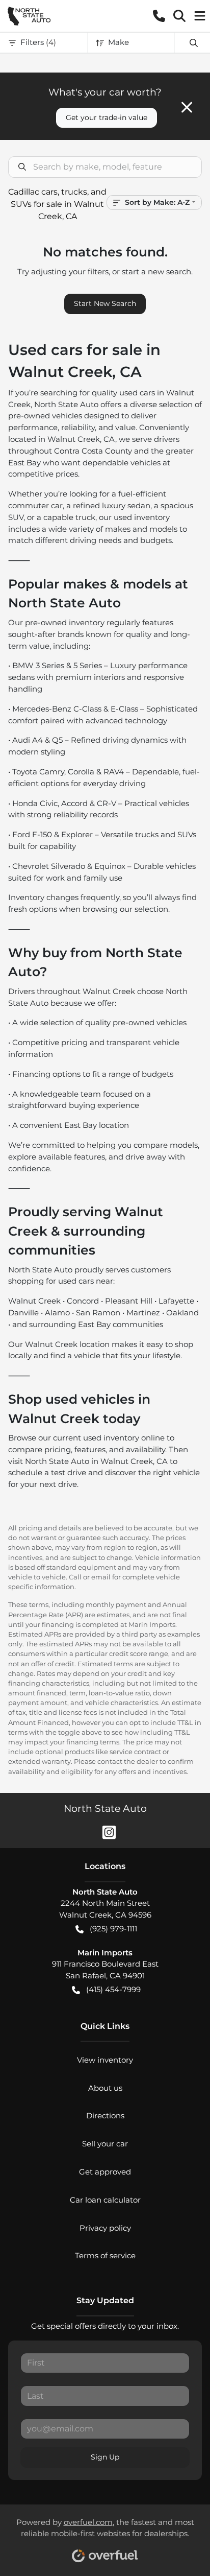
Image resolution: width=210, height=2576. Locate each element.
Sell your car (105, 2144)
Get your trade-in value (107, 117)
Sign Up (105, 2457)
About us (105, 2088)
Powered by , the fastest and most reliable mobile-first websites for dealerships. (105, 2528)
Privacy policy (105, 2228)
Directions (105, 2116)
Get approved (105, 2172)
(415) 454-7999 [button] (113, 1989)
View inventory (105, 2060)
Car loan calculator (105, 2200)
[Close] (187, 107)
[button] (159, 16)
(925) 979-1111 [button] (113, 1929)
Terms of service (105, 2255)
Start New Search (105, 303)
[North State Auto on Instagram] (105, 1831)
